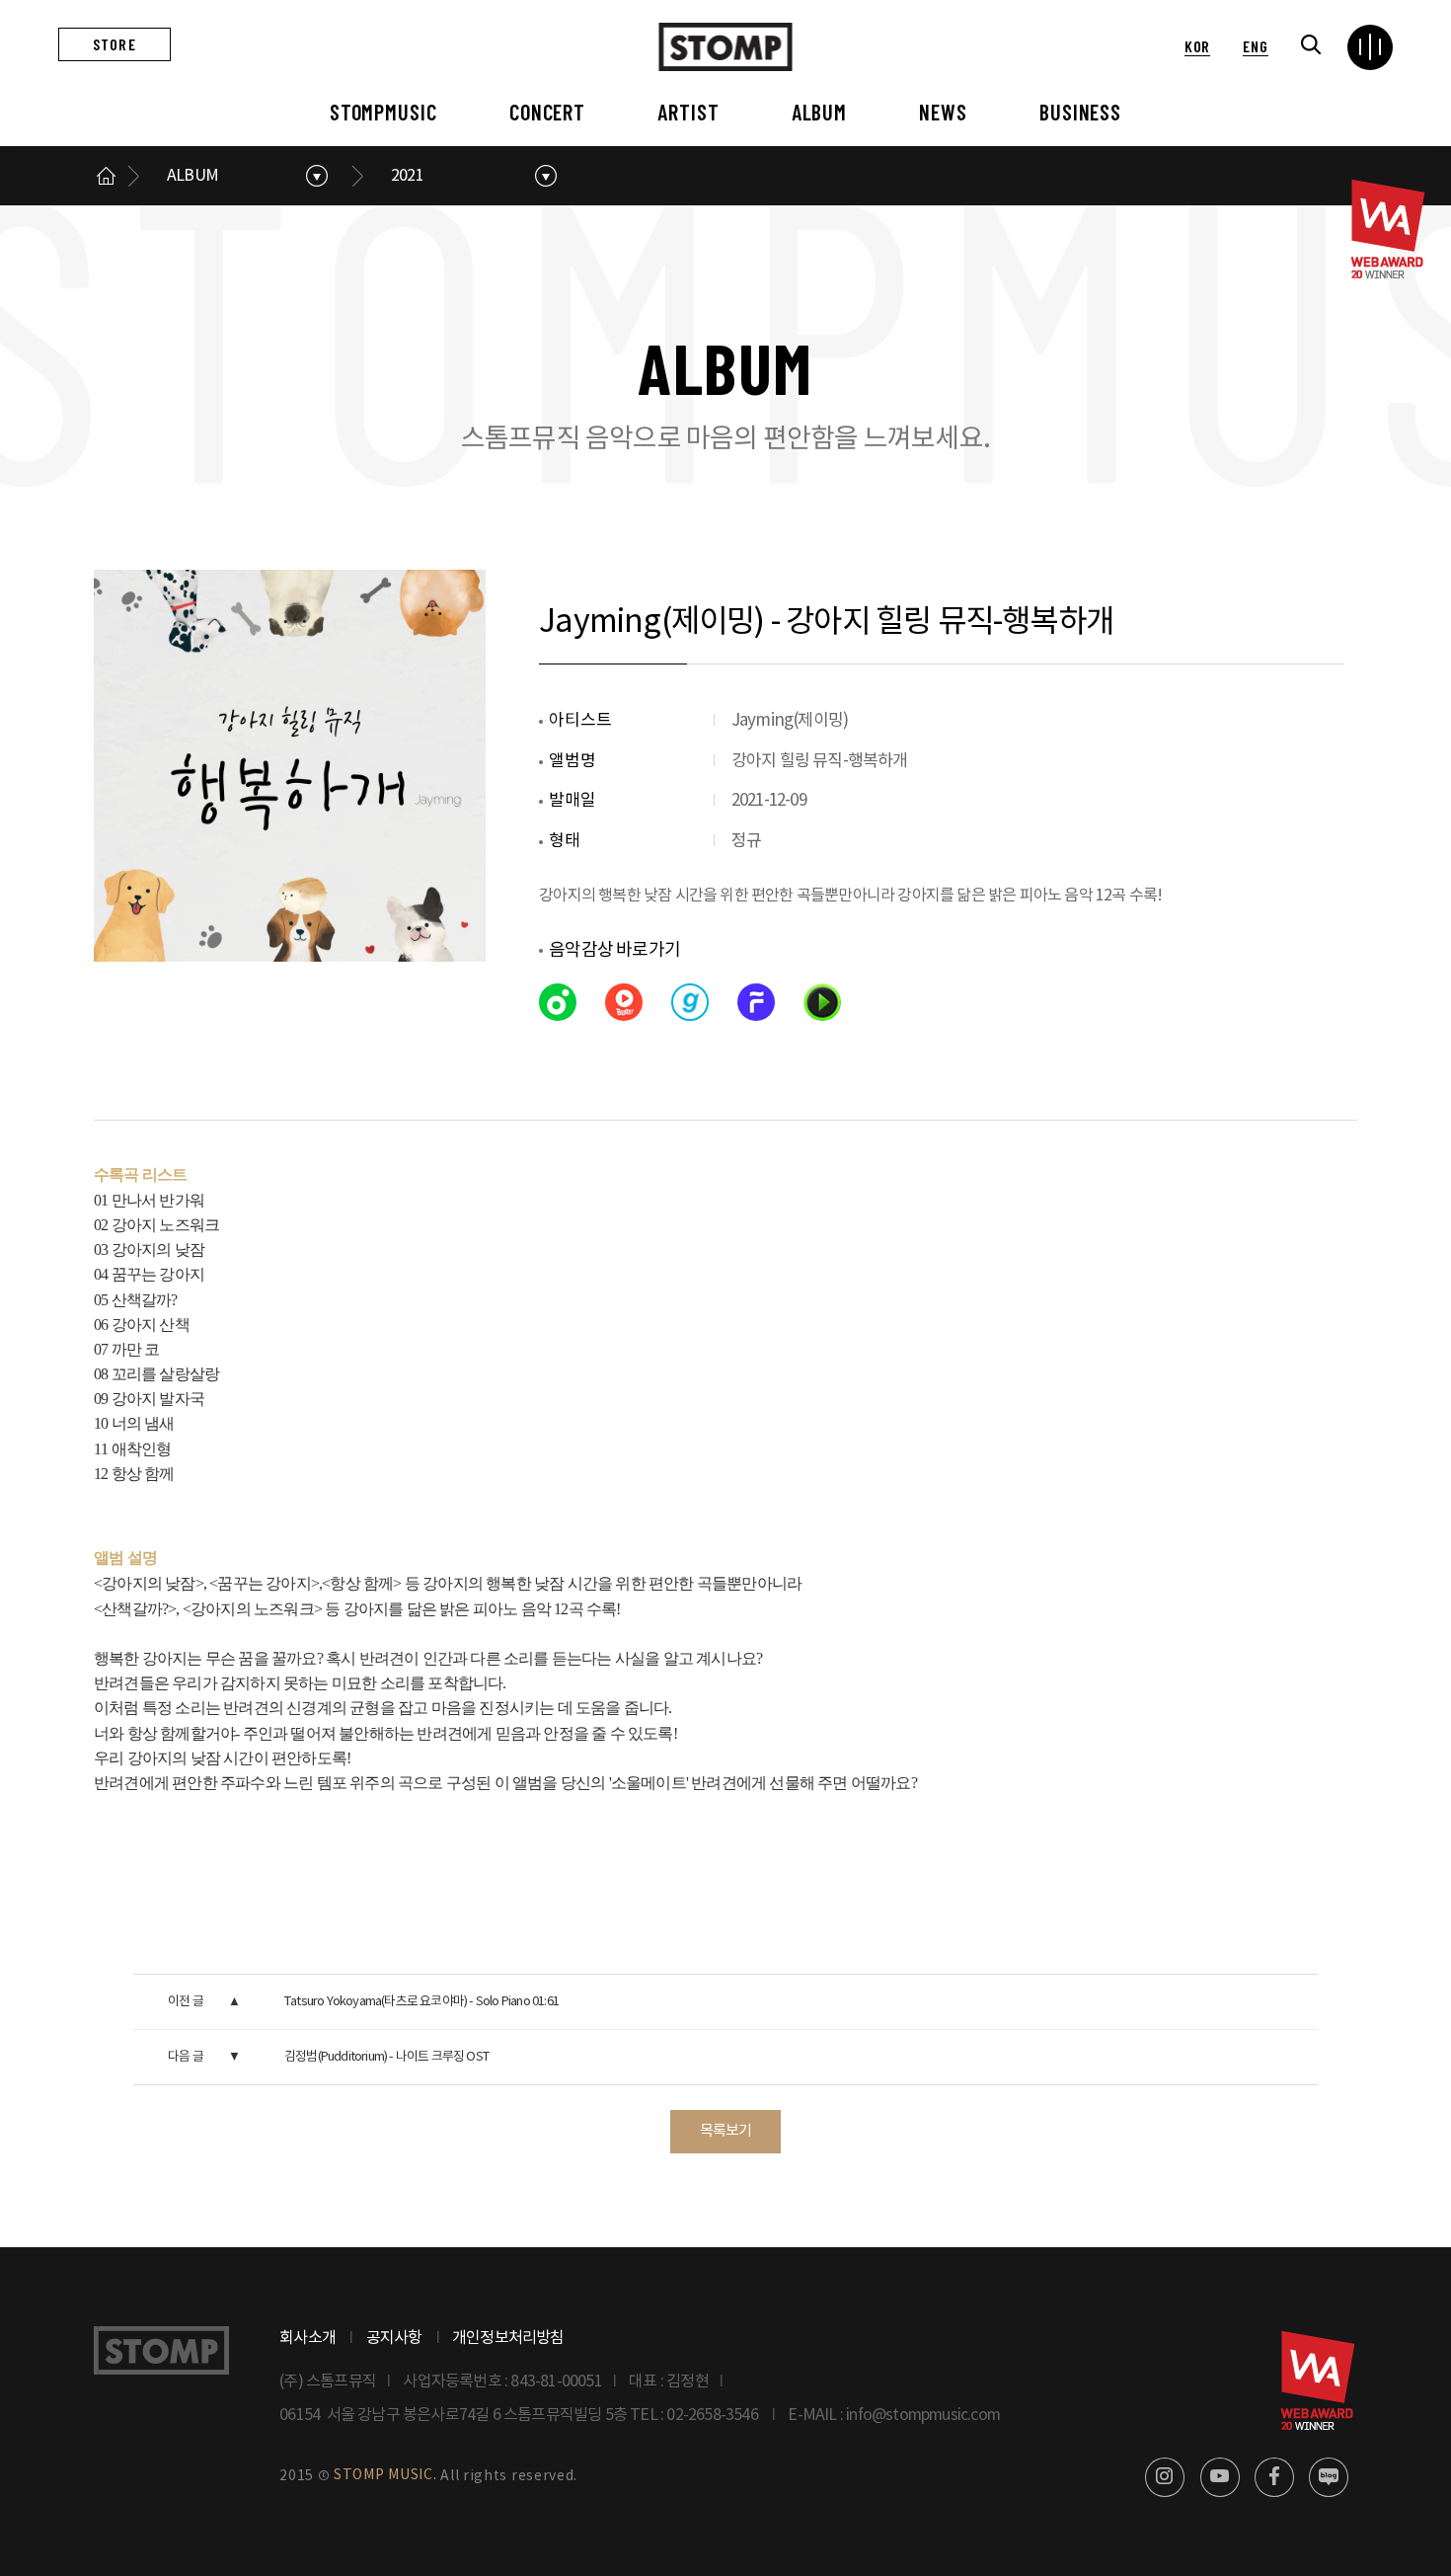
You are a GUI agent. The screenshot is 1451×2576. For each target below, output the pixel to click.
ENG (1255, 46)
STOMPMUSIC (383, 112)
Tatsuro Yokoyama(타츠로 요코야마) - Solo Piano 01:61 (421, 2002)
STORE (115, 44)
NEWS (943, 112)
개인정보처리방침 (508, 2338)
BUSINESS (1080, 112)
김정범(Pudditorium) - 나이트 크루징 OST (386, 2057)
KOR (1197, 46)
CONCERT (547, 112)
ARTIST (688, 112)
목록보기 (726, 2131)
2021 (407, 176)
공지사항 (394, 2338)
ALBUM (819, 112)
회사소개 (307, 2338)
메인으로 (106, 176)
